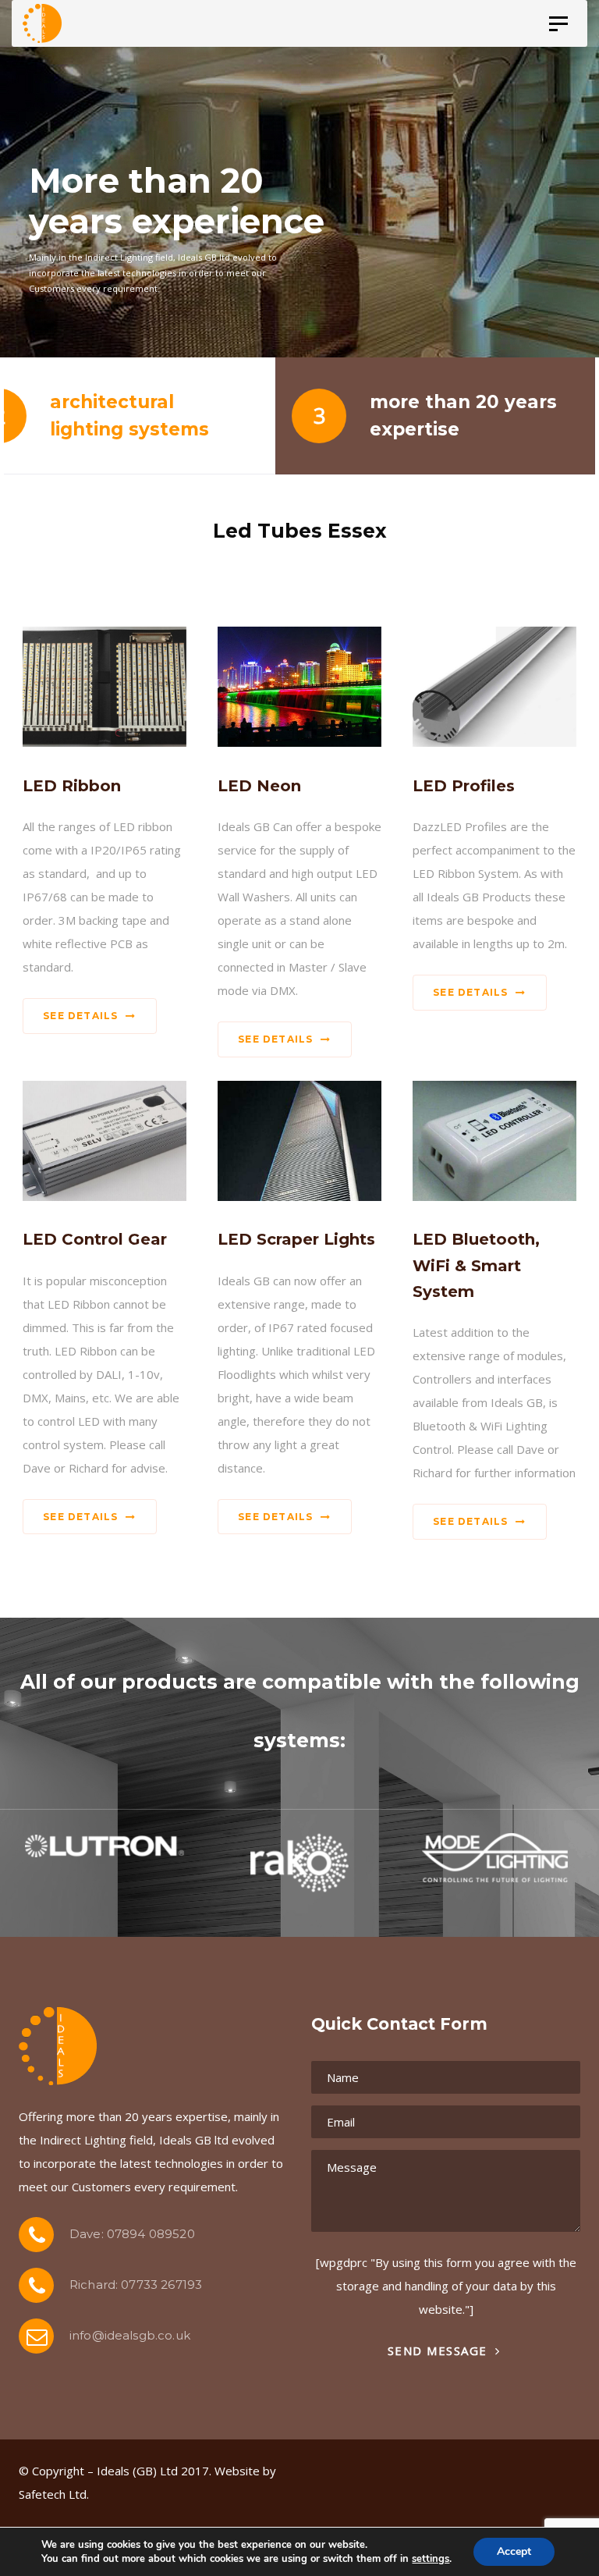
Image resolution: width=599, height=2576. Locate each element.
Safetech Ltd (53, 2494)
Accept (514, 2551)
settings (431, 2559)
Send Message (440, 2350)
